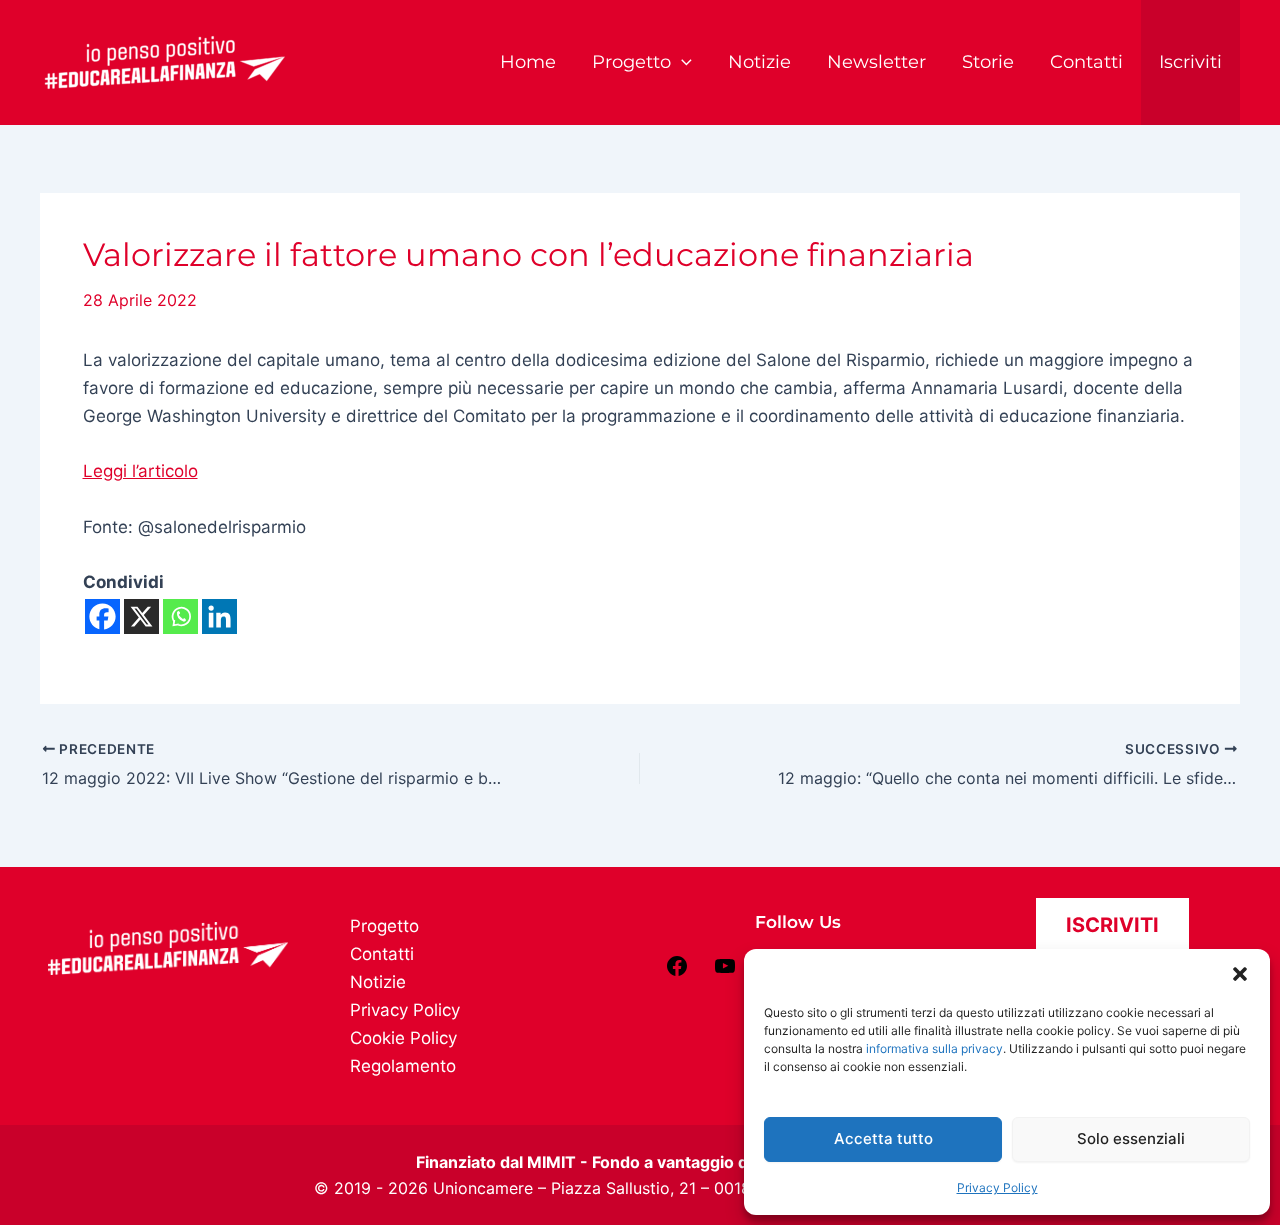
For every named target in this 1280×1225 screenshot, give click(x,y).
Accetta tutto (883, 1138)
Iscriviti (1190, 62)
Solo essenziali (1131, 1138)
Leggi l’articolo (140, 471)
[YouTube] (725, 972)
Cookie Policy (403, 1038)
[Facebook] (102, 616)
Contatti (1086, 62)
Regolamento (403, 1066)
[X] (141, 616)
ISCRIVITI (1112, 925)
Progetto (631, 62)
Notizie (759, 62)
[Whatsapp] (180, 616)
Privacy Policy (997, 1187)
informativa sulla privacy (934, 1048)
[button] (1240, 974)
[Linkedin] (219, 616)
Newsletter (876, 62)
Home (528, 62)
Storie (988, 62)
